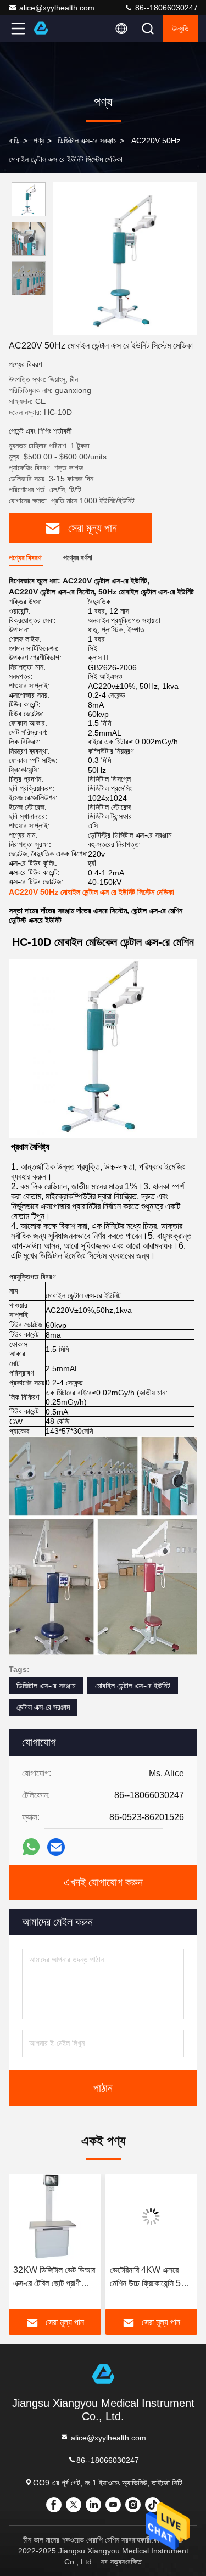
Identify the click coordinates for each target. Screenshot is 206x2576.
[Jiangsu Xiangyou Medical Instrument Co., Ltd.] (54, 29)
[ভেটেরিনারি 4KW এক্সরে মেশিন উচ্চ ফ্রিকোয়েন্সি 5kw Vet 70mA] (152, 2216)
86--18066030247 (165, 8)
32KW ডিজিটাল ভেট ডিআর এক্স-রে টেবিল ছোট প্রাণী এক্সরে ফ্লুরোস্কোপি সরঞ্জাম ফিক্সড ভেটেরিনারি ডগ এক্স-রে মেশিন (54, 2278)
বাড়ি (14, 141)
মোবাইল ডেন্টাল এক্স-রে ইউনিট (133, 1686)
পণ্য (39, 141)
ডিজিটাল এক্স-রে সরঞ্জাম (87, 141)
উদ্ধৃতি (180, 29)
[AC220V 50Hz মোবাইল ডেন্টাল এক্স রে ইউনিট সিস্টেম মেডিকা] (125, 259)
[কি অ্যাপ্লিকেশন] (31, 1847)
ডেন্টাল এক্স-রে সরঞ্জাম (43, 1707)
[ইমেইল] (56, 1847)
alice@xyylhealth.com (57, 8)
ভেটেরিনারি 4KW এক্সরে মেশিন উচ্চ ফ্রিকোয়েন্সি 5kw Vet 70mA (151, 2278)
